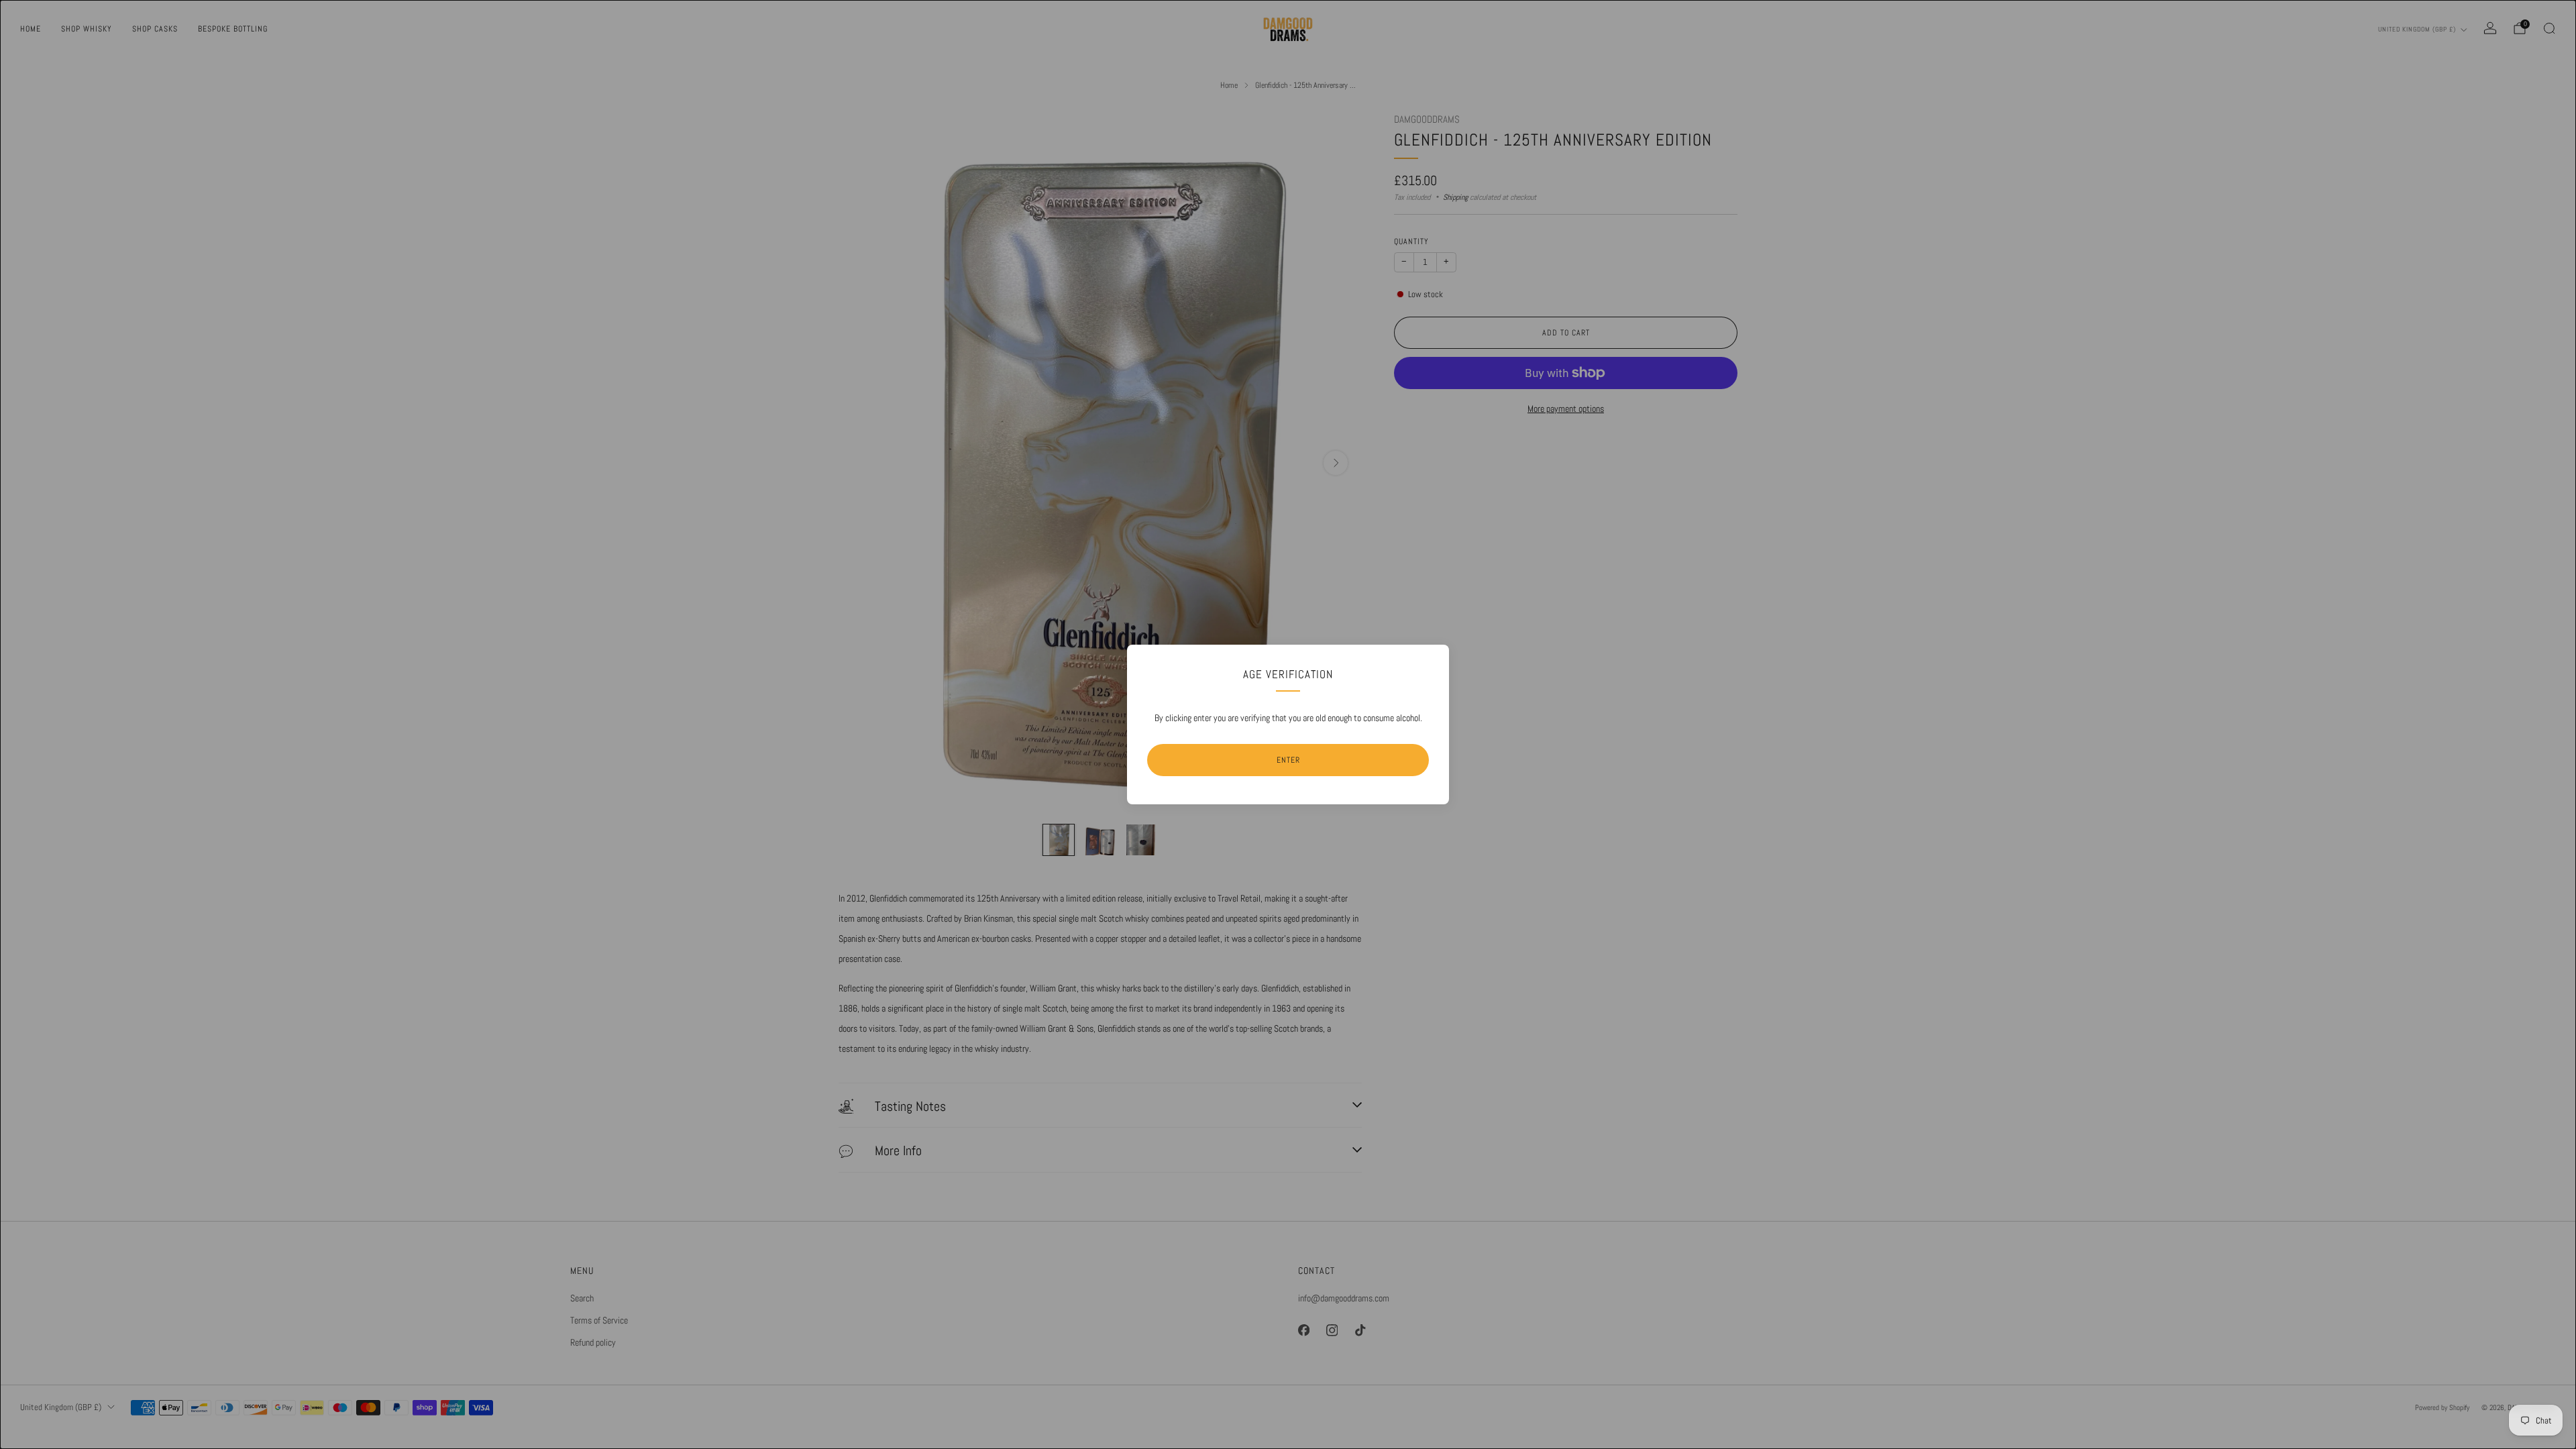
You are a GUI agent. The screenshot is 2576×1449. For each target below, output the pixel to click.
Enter (1288, 760)
